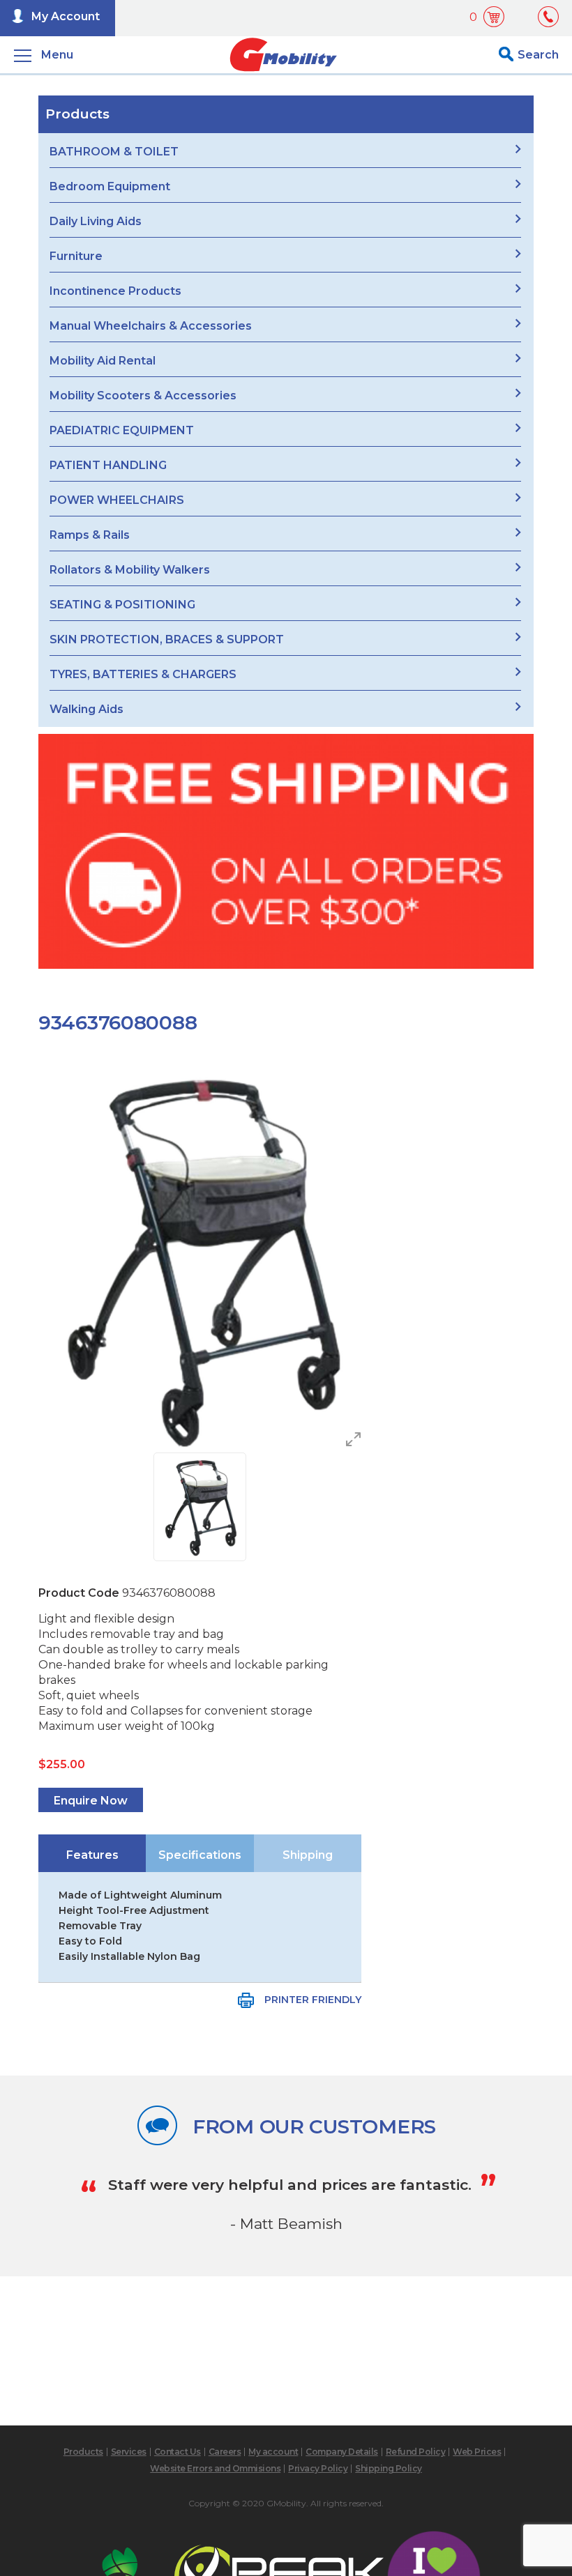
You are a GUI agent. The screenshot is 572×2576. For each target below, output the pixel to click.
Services (129, 2452)
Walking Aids (86, 709)
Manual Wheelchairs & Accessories (151, 326)
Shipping (308, 1855)
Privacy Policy (318, 2468)
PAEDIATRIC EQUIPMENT (122, 430)
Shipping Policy (389, 2468)
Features (92, 1855)
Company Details (342, 2452)
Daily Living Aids (96, 221)
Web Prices (477, 2452)
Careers (225, 2452)
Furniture (76, 256)
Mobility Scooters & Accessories (143, 396)
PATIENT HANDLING (108, 465)
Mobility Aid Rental (103, 361)
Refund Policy (416, 2452)
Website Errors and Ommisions (215, 2468)
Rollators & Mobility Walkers (130, 570)
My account (273, 2452)
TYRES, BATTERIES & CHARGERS (143, 674)
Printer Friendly (313, 2000)
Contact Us (178, 2452)
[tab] (92, 1853)
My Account (66, 16)
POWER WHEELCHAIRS (117, 500)
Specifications (200, 1855)
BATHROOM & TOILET (114, 152)
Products (83, 2452)
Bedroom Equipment (110, 186)
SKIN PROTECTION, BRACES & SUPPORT (167, 639)
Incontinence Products (115, 291)
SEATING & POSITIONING (122, 605)
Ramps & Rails (90, 535)
